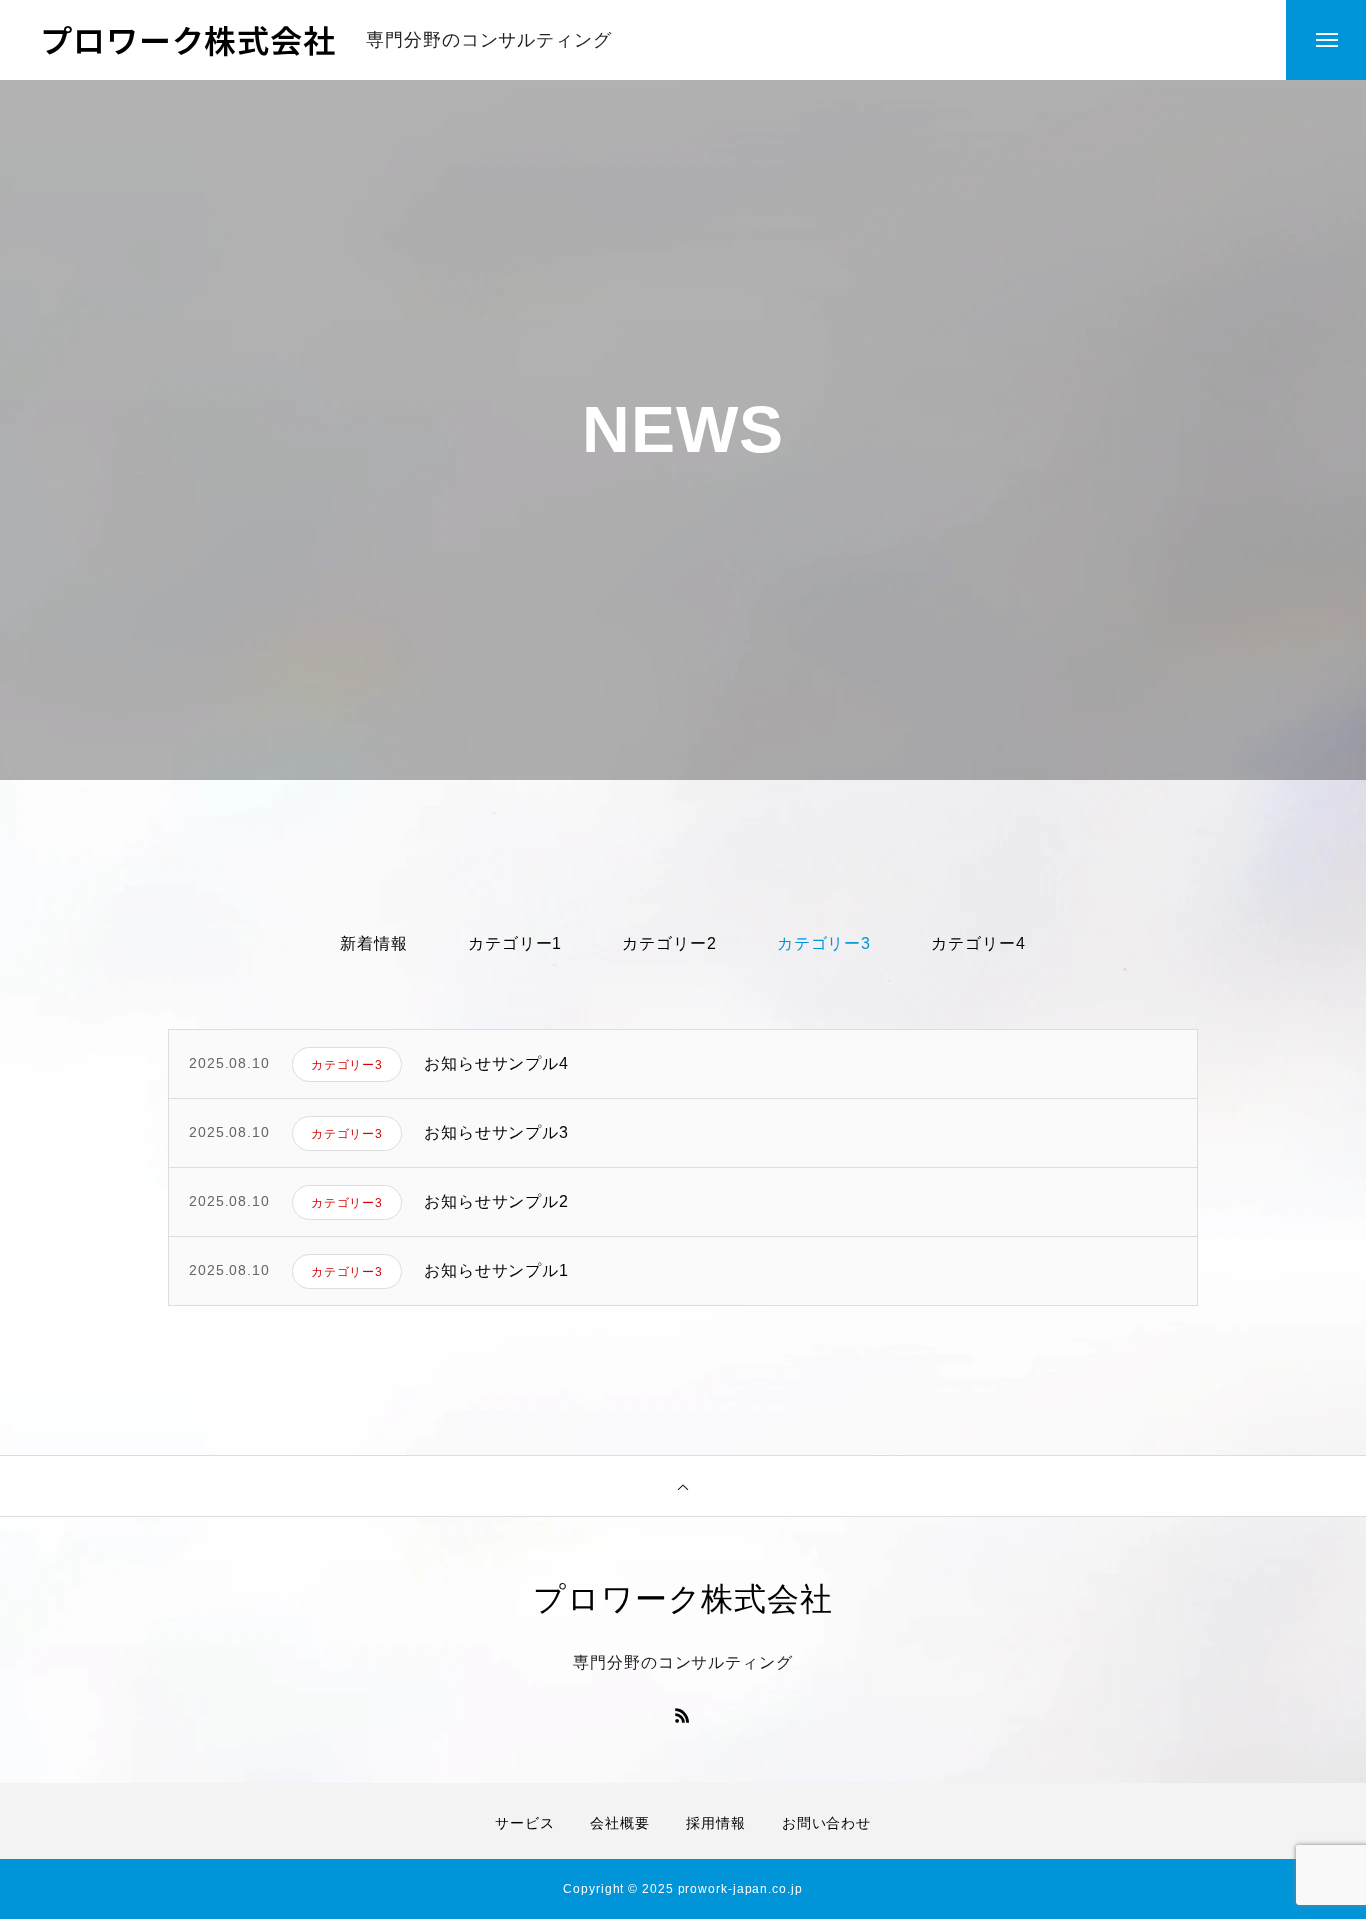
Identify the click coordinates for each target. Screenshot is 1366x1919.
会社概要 (620, 1823)
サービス (525, 1823)
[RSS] (683, 1715)
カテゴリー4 (978, 943)
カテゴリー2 (669, 943)
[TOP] (683, 1486)
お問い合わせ (826, 1823)
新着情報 (374, 943)
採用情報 (716, 1823)
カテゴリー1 (515, 943)
